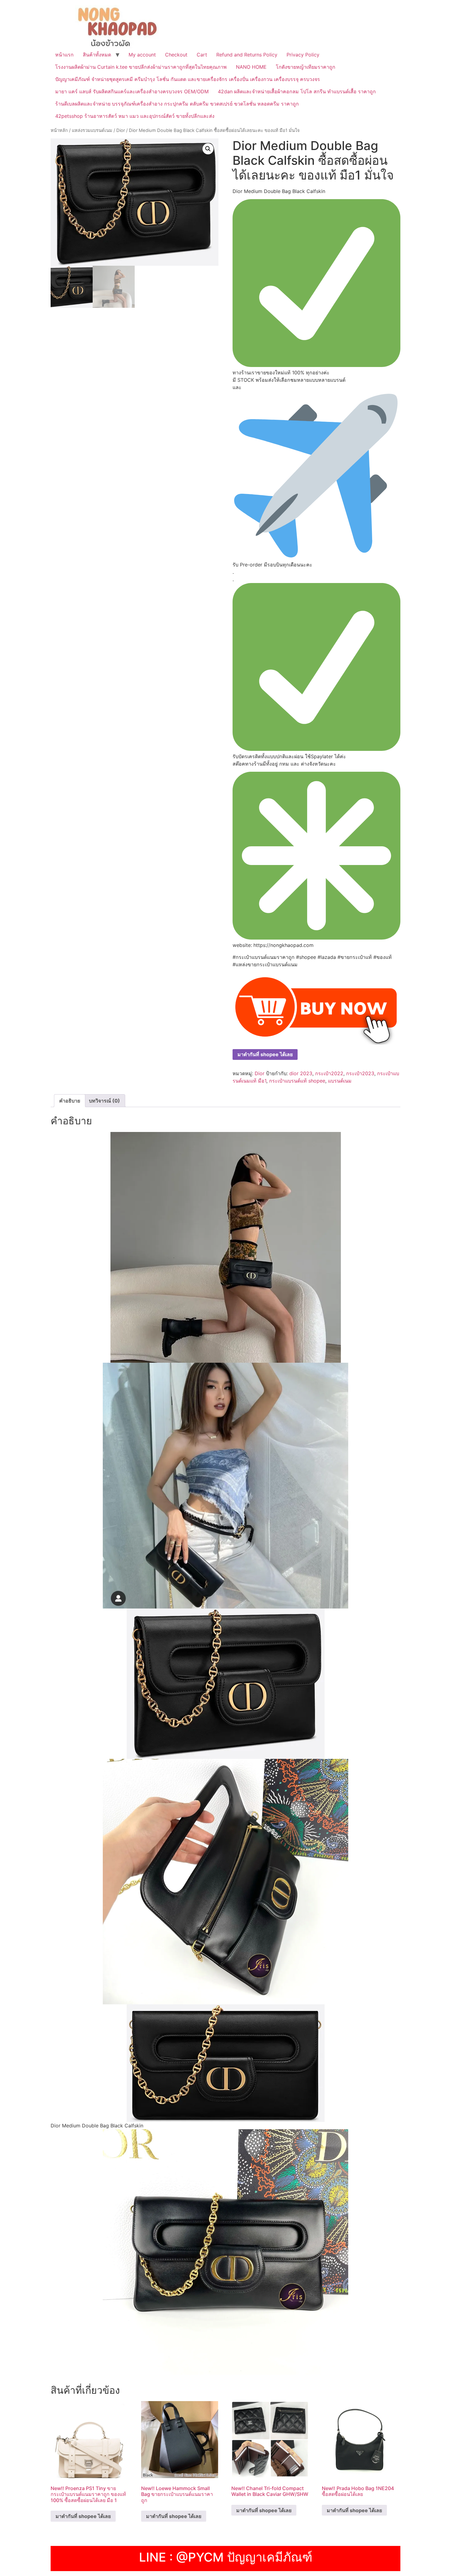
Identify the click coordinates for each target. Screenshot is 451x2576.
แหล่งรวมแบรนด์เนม (92, 130)
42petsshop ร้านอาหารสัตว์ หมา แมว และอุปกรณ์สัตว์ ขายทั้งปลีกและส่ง (135, 116)
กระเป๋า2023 (360, 1073)
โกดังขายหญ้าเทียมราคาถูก (306, 67)
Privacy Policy (303, 55)
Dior (121, 130)
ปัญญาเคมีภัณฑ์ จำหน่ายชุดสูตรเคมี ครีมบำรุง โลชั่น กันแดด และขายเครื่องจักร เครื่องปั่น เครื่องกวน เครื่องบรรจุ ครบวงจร (188, 79)
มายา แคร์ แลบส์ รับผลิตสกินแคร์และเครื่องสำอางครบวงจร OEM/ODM (132, 91)
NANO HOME (251, 67)
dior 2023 (301, 1073)
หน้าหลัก (59, 130)
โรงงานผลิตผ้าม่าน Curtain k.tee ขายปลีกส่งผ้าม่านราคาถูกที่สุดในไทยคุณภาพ (141, 67)
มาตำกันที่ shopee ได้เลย (265, 1054)
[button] (208, 149)
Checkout (176, 55)
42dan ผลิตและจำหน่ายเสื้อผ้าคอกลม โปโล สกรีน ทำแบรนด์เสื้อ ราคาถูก (297, 91)
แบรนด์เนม (340, 1081)
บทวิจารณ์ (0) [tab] (104, 1101)
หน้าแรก (64, 55)
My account (142, 55)
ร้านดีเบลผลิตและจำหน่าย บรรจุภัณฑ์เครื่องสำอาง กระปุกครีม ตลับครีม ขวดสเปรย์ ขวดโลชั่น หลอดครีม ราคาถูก (177, 104)
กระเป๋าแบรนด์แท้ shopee (297, 1081)
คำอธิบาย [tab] (70, 1101)
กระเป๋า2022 (329, 1073)
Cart (202, 55)
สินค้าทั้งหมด (97, 55)
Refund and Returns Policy (247, 55)
